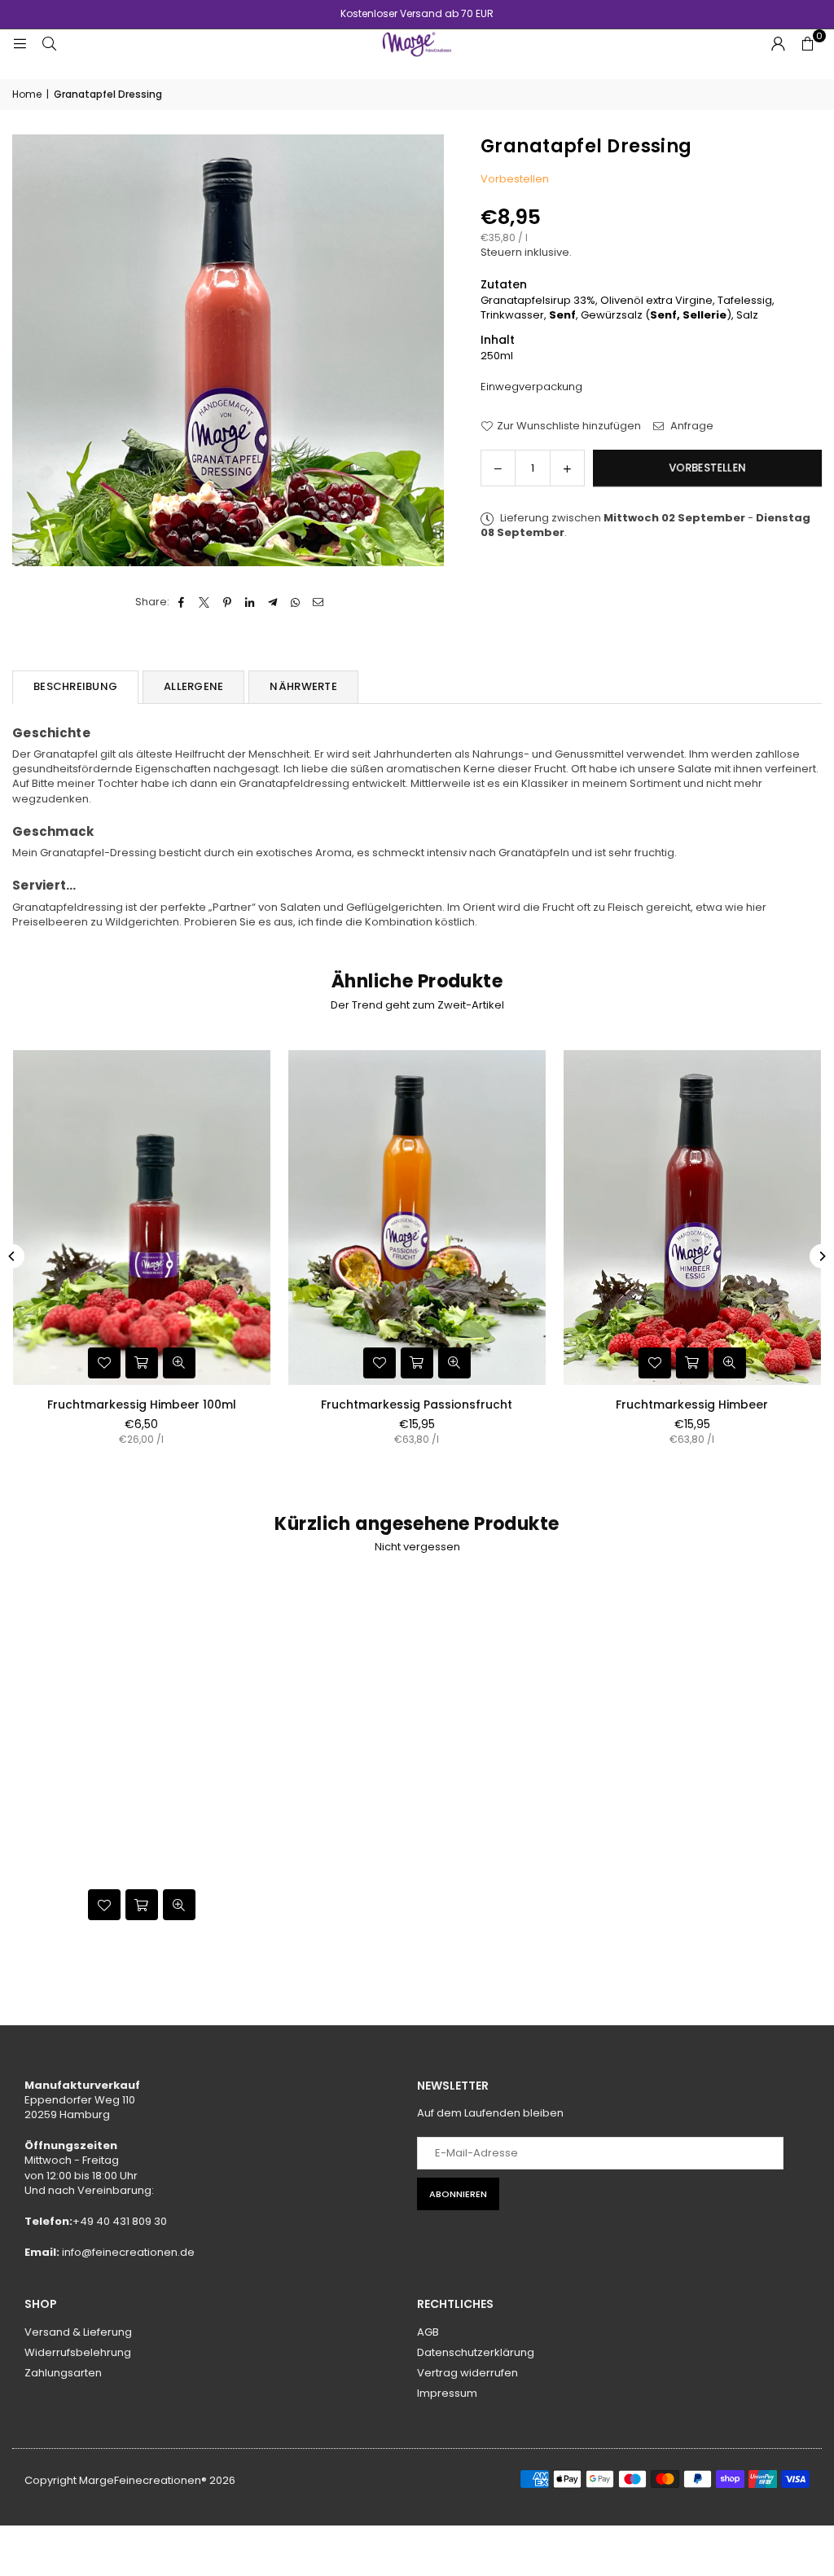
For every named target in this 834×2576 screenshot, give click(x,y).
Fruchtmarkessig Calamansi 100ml (697, 1404)
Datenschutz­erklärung (476, 2352)
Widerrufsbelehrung (78, 2352)
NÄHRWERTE (303, 686)
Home (27, 95)
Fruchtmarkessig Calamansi (422, 1404)
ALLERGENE (193, 686)
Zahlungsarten (63, 2373)
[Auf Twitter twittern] (205, 602)
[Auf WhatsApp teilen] (296, 602)
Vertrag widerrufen (467, 2373)
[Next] (822, 1256)
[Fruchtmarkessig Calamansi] (422, 1218)
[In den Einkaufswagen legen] (147, 1363)
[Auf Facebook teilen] (182, 602)
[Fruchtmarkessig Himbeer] (147, 1218)
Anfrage (691, 426)
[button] (807, 44)
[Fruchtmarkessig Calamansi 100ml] (697, 1218)
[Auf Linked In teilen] (250, 602)
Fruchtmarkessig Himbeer (147, 1404)
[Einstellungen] (778, 44)
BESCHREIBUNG (75, 686)
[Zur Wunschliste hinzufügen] (109, 1363)
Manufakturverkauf (82, 2085)
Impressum (447, 2393)
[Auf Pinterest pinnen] (228, 602)
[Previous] (12, 1256)
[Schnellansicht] (184, 1363)
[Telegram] (273, 602)
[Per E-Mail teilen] (319, 602)
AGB (428, 2332)
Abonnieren (458, 2194)
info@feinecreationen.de (128, 2252)
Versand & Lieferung (78, 2332)
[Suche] (49, 44)
